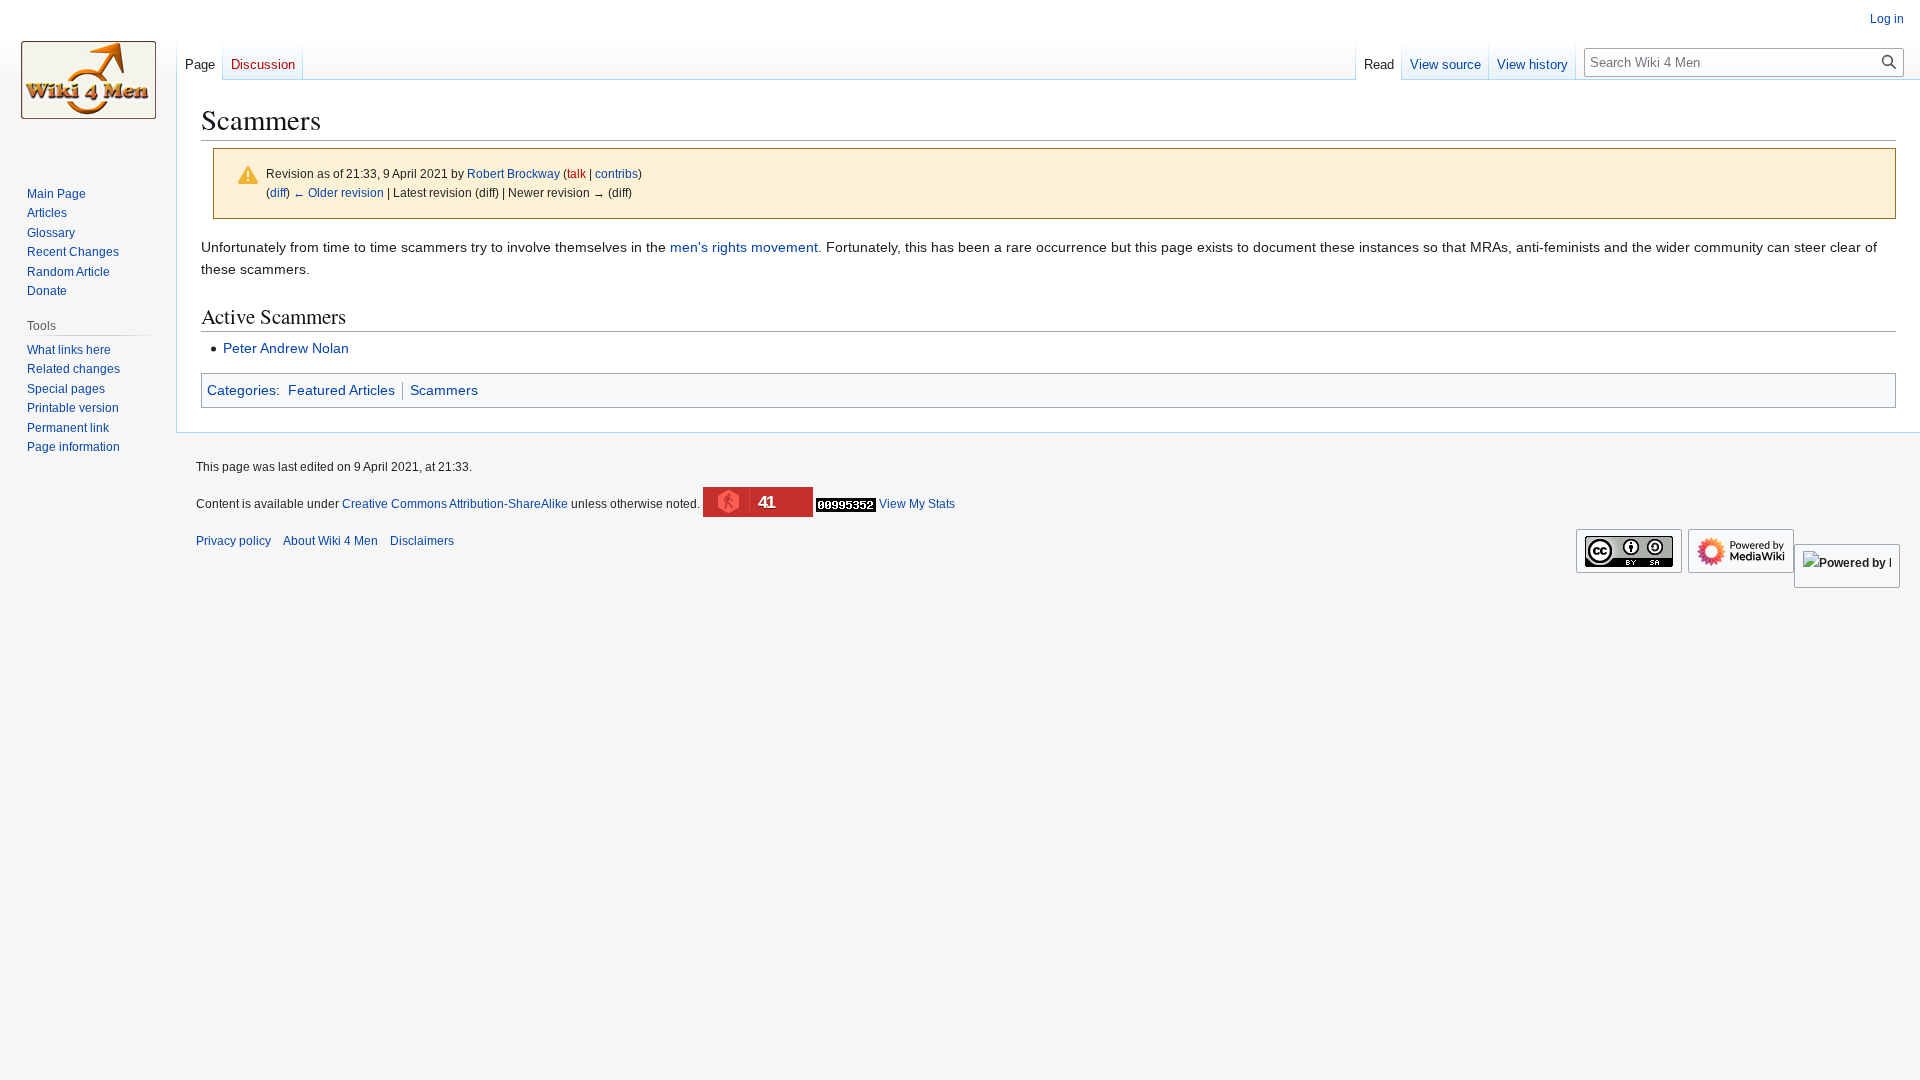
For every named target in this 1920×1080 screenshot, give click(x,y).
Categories (241, 390)
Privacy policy (233, 541)
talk (576, 173)
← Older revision (338, 192)
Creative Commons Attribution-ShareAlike (455, 504)
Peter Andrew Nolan (286, 348)
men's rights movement (744, 247)
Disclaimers (422, 541)
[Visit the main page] (88, 80)
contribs (616, 173)
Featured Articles (341, 390)
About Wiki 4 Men (330, 541)
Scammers (444, 390)
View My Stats (917, 504)
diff (278, 192)
